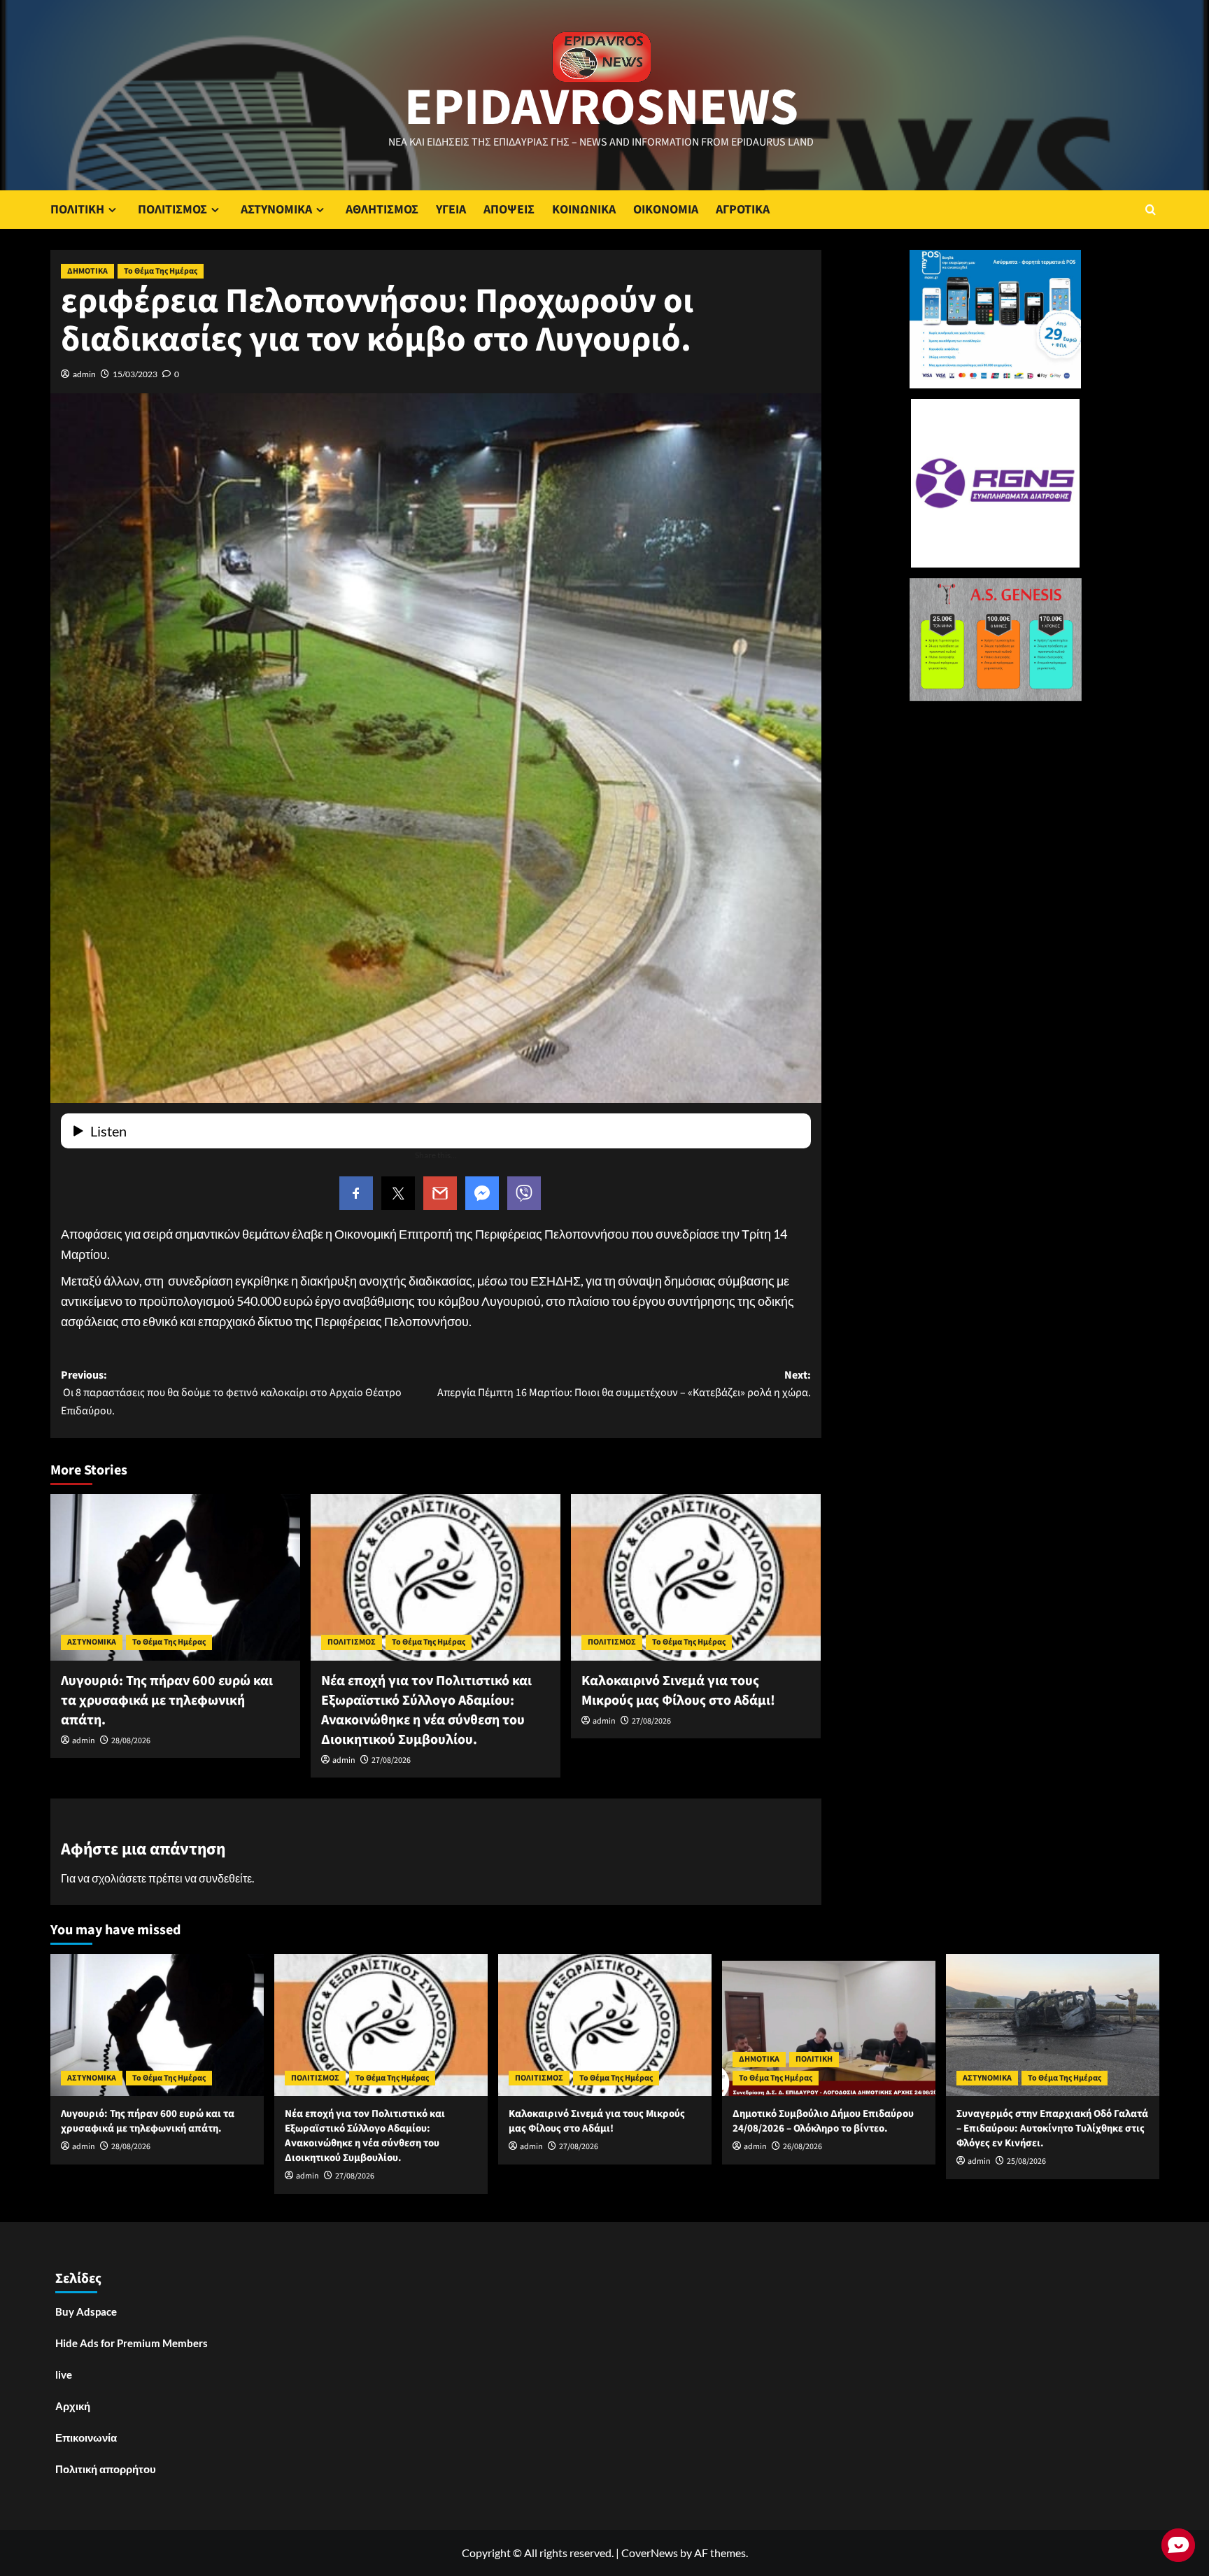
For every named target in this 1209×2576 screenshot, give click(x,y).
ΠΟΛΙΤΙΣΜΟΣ (172, 210)
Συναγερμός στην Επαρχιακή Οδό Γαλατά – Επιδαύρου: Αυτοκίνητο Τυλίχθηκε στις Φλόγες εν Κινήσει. (1052, 2128)
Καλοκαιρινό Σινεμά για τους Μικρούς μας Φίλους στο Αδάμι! (678, 1691)
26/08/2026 (803, 2147)
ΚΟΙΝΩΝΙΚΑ (584, 210)
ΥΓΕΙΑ (451, 210)
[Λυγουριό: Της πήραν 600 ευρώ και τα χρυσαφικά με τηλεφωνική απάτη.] (175, 1577)
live (64, 2374)
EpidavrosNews (601, 108)
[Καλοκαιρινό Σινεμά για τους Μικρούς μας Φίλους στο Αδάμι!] (696, 1577)
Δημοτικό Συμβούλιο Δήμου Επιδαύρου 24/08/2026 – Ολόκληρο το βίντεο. (823, 2121)
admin (84, 374)
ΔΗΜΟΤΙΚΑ (87, 271)
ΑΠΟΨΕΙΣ (509, 210)
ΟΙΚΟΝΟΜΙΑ (666, 210)
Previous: (231, 1393)
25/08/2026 (1026, 2161)
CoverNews (650, 2553)
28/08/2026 (131, 1741)
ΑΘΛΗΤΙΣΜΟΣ (382, 210)
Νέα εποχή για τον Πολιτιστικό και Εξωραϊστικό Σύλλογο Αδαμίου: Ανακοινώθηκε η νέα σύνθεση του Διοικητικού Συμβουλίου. (426, 1710)
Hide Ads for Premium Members (132, 2343)
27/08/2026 (391, 1760)
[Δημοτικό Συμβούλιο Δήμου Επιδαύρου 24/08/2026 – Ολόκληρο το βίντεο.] (829, 2025)
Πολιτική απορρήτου (106, 2469)
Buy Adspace (86, 2311)
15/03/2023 (135, 374)
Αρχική (73, 2406)
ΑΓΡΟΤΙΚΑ (743, 210)
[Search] (1151, 210)
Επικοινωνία (86, 2437)
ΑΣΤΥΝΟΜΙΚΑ (276, 210)
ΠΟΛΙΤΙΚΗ (77, 210)
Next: (624, 1384)
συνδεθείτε (225, 1878)
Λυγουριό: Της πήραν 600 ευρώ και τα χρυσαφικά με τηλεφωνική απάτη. (167, 1701)
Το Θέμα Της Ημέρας (161, 271)
